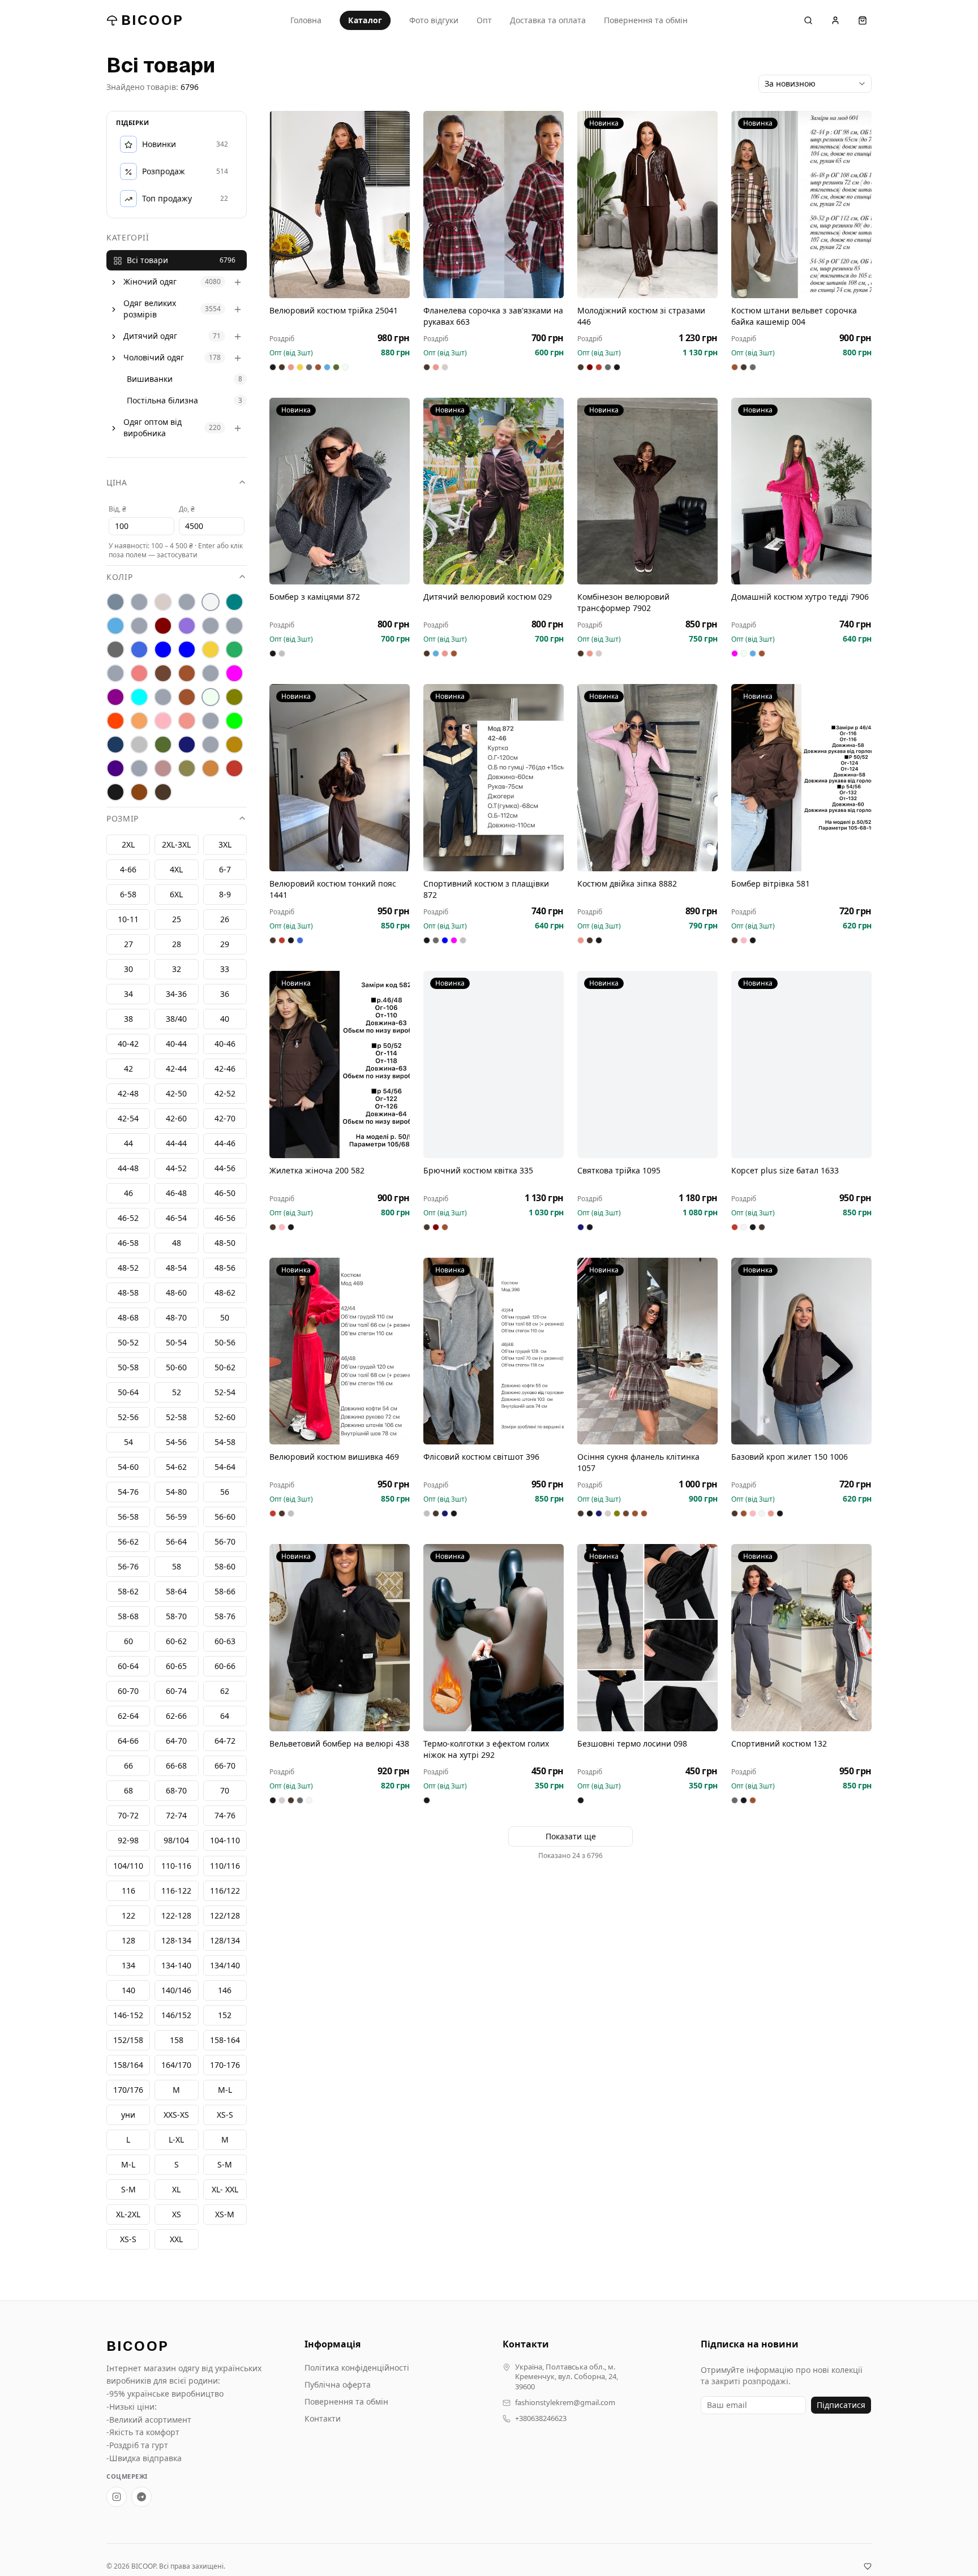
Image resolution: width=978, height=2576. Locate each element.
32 (177, 969)
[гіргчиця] (211, 626)
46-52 (128, 1218)
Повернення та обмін (646, 20)
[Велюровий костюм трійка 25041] (340, 205)
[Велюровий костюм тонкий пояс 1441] (340, 778)
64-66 (128, 1741)
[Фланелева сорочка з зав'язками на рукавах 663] (494, 205)
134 (128, 1965)
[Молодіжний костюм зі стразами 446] (647, 205)
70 (225, 1791)
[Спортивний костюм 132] (801, 1638)
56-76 (128, 1567)
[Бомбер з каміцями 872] (340, 491)
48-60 (176, 1293)
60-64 (128, 1667)
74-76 (225, 1816)
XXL (176, 2239)
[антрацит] (115, 603)
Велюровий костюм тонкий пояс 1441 (333, 889)
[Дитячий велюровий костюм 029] (494, 491)
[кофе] (187, 674)
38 (128, 1019)
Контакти (323, 2418)
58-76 (225, 1617)
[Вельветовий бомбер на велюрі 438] (340, 1638)
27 (128, 945)
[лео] (211, 674)
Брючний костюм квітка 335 (478, 1170)
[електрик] (187, 650)
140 (128, 1990)
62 (225, 1691)
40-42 (128, 1044)
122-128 (176, 1915)
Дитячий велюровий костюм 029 (488, 597)
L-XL (176, 2140)
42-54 (128, 1119)
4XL (176, 870)
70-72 (128, 1816)
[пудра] (163, 721)
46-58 (128, 1243)
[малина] (234, 674)
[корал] (115, 674)
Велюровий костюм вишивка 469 (334, 1457)
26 (225, 920)
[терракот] (234, 745)
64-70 (176, 1741)
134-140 (176, 1965)
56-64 (176, 1542)
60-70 (128, 1691)
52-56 (128, 1418)
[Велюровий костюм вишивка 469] (340, 1351)
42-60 (176, 1119)
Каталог (365, 20)
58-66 (225, 1592)
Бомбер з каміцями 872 (315, 597)
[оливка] (234, 698)
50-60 (176, 1368)
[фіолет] (115, 769)
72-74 (176, 1816)
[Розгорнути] (114, 282)
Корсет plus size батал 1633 (785, 1170)
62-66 (176, 1716)
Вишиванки (150, 379)
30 (128, 969)
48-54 (176, 1268)
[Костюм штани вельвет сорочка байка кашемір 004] (801, 205)
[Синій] (115, 745)
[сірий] (139, 745)
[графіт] (115, 650)
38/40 (176, 1019)
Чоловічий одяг (154, 358)
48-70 (176, 1318)
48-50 (225, 1243)
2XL (128, 845)
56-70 (225, 1542)
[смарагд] (163, 745)
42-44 (176, 1069)
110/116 (225, 1866)
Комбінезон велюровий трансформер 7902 (623, 602)
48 (177, 1243)
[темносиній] (187, 745)
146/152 (176, 2015)
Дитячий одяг (150, 336)
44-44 (176, 1144)
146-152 (128, 2015)
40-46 (225, 1044)
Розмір (123, 819)
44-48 (128, 1169)
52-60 (225, 1418)
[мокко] (187, 698)
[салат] (234, 721)
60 (128, 1642)
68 (128, 1791)
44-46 (225, 1144)
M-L (128, 2164)
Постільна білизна (162, 401)
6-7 (225, 870)
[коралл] (139, 674)
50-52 (128, 1343)
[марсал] (115, 698)
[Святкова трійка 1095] (647, 1065)
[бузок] (187, 626)
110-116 (176, 1866)
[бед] (139, 603)
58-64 (176, 1592)
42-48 (128, 1094)
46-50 (225, 1194)
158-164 (225, 2040)
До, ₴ (187, 509)
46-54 (176, 1218)
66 (128, 1766)
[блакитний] (115, 626)
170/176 (128, 2090)
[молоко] (211, 698)
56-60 (225, 1517)
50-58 (128, 1368)
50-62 (225, 1368)
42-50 (176, 1094)
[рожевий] (187, 721)
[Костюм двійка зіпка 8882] (647, 778)
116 (128, 1891)
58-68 (128, 1617)
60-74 (176, 1691)
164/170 (176, 2065)
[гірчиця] (234, 626)
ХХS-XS (176, 2115)
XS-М (225, 2214)
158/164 (128, 2065)
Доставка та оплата (548, 20)
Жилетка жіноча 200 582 (317, 1170)
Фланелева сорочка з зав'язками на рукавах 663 (493, 316)
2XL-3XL (176, 845)
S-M (128, 2189)
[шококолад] (139, 793)
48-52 (128, 1268)
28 (177, 945)
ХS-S (225, 2115)
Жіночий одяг (150, 282)
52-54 (225, 1393)
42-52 (225, 1094)
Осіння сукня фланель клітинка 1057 (638, 1462)
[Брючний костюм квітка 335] (494, 1065)
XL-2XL (128, 2214)
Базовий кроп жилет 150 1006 (790, 1457)
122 (128, 1915)
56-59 (176, 1517)
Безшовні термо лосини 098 (632, 1743)
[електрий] (163, 650)
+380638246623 (541, 2418)
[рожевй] (211, 721)
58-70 (176, 1617)
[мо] (163, 698)
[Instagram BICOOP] (117, 2497)
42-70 (225, 1119)
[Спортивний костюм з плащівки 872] (494, 778)
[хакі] (187, 769)
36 (225, 994)
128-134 (176, 1940)
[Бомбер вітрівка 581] (801, 778)
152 (225, 2015)
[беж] (163, 603)
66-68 (176, 1766)
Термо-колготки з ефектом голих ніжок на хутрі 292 (486, 1749)
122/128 (225, 1915)
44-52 (176, 1169)
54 (128, 1442)
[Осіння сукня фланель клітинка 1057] (647, 1351)
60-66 (225, 1667)
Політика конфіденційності (357, 2368)
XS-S (128, 2239)
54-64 (225, 1467)
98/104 (176, 1841)
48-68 (128, 1318)
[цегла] (211, 769)
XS (177, 2214)
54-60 (128, 1467)
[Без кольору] (187, 603)
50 (225, 1318)
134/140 (225, 1965)
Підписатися (841, 2405)
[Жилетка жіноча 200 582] (340, 1065)
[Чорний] (115, 793)
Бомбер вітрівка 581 (771, 883)
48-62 (225, 1293)
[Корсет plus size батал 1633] (801, 1065)
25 (177, 920)
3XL (225, 845)
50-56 (225, 1343)
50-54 (176, 1343)
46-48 (176, 1194)
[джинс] (139, 650)
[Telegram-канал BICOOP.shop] (141, 2497)
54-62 (176, 1467)
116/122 (225, 1891)
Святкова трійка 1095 (619, 1170)
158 (177, 2040)
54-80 (176, 1492)
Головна (306, 20)
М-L (225, 2090)
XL (176, 2189)
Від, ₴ (117, 509)
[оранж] (115, 721)
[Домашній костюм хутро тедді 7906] (801, 491)
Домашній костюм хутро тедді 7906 (800, 597)
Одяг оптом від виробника (153, 428)
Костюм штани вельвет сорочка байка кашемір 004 (794, 316)
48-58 (128, 1293)
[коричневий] (163, 674)
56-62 (128, 1542)
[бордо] (163, 626)
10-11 (128, 920)
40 (225, 1019)
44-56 (225, 1169)
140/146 (176, 1990)
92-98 (128, 1841)
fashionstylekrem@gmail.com (565, 2403)
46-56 (225, 1218)
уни (128, 2115)
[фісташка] (139, 769)
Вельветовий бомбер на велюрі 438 (339, 1743)
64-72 (225, 1741)
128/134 (225, 1940)
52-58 (176, 1418)
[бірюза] (234, 603)
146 (225, 1990)
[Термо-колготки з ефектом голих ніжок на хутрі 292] (494, 1638)
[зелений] (234, 650)
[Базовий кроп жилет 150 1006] (801, 1351)
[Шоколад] (163, 793)
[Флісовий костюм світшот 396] (494, 1351)
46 (128, 1194)
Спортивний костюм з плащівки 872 (486, 889)
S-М (225, 2164)
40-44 (176, 1044)
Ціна (117, 483)
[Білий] (211, 603)
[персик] (139, 721)
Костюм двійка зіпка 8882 (627, 883)
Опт (484, 20)
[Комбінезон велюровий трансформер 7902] (647, 491)
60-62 (176, 1642)
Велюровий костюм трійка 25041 (334, 310)
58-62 (128, 1592)
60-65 (176, 1667)
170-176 (225, 2065)
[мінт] (139, 698)
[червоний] (234, 769)
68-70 (176, 1791)
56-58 (128, 1517)
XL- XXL (225, 2189)
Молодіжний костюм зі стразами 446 (641, 316)
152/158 (128, 2040)
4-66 (128, 870)
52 (177, 1393)
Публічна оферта (338, 2384)
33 (225, 969)
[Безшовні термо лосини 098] (647, 1638)
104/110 (128, 1866)
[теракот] (211, 745)
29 (225, 945)
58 (177, 1567)
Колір (120, 577)
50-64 (128, 1393)
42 (128, 1069)
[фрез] (163, 769)
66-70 (225, 1766)
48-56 (225, 1268)
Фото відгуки (434, 20)
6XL (176, 895)
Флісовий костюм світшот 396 (481, 1457)
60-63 (225, 1642)
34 (128, 994)
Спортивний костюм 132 (779, 1743)
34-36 (176, 994)
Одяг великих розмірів (150, 309)
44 (128, 1144)
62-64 (128, 1716)
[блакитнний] (139, 626)
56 (225, 1492)
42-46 (225, 1069)
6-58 (128, 895)
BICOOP (152, 20)
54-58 (225, 1442)
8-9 (225, 895)
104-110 (225, 1841)
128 (128, 1940)
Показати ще (571, 1836)
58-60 (225, 1567)
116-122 (176, 1891)
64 (225, 1716)
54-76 (128, 1492)
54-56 (176, 1442)
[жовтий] (211, 650)
